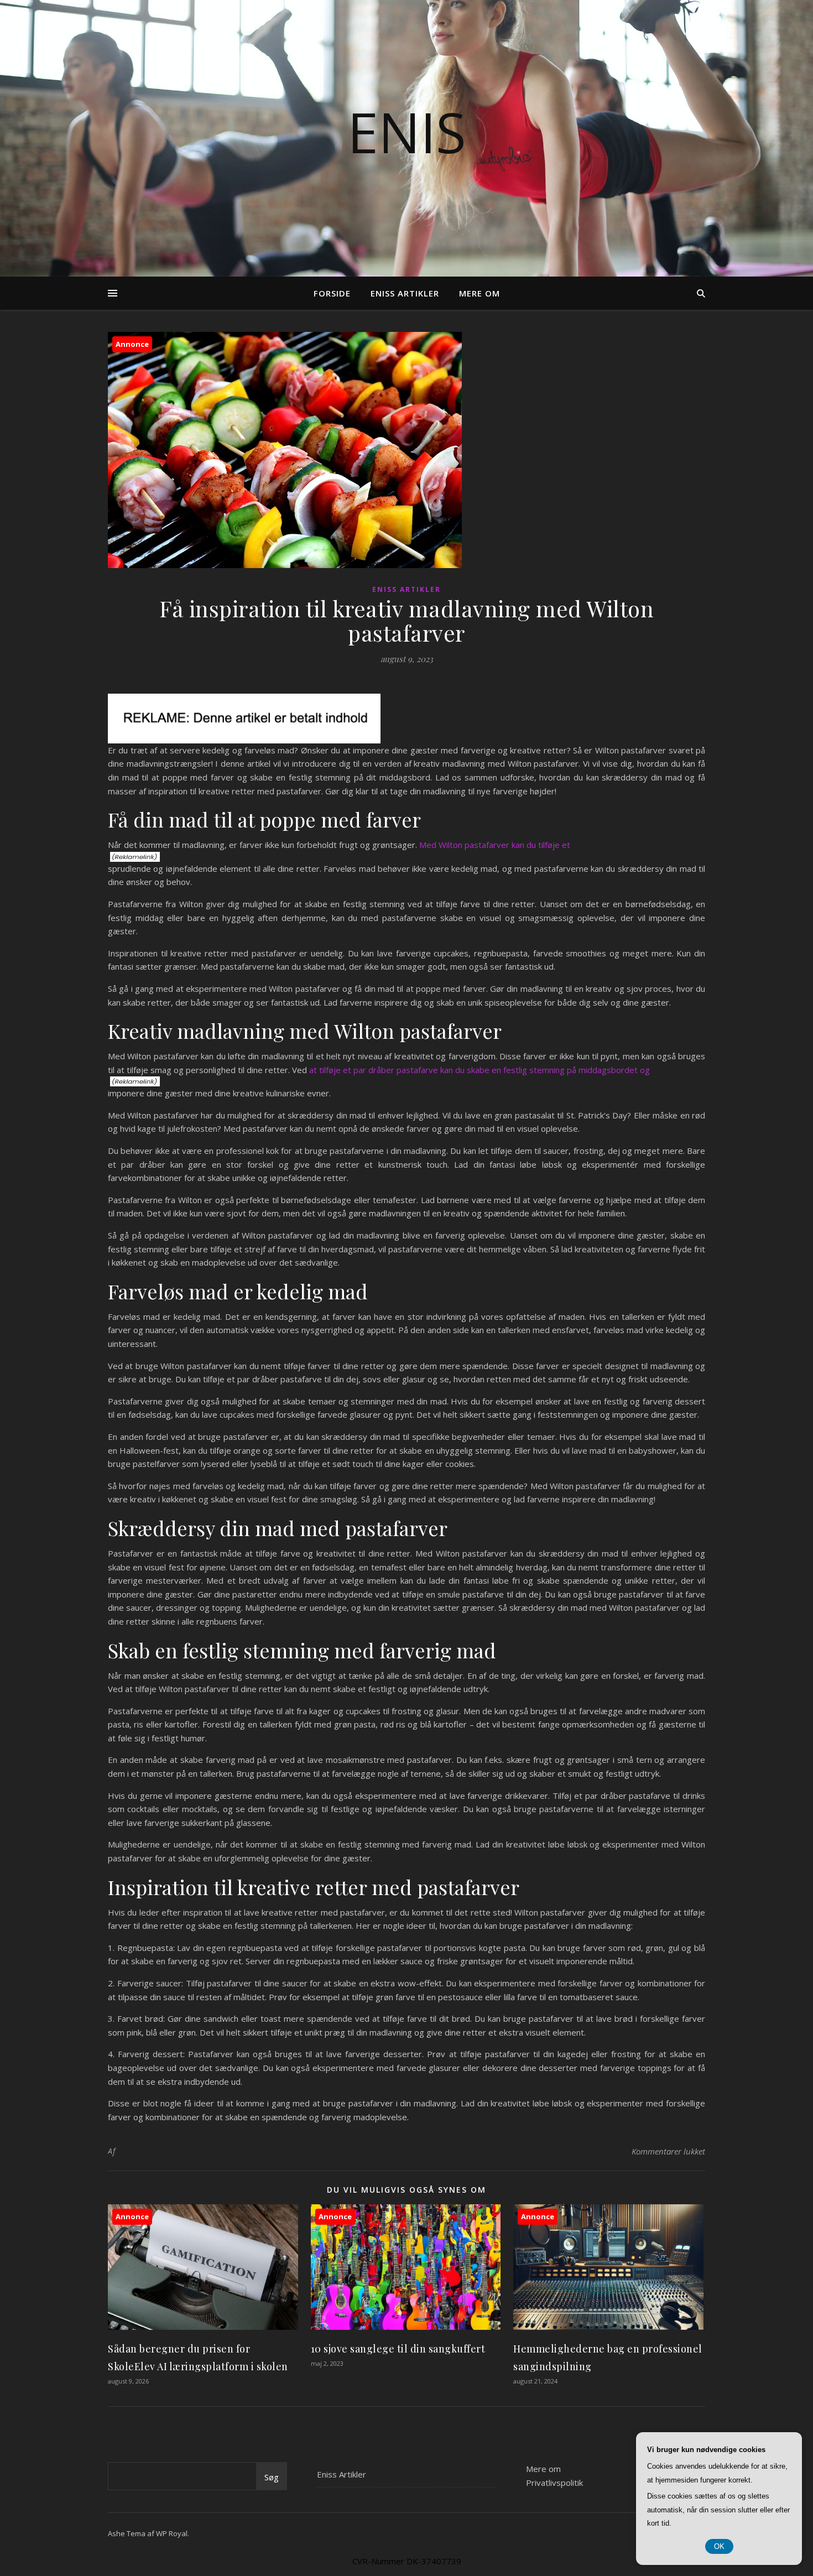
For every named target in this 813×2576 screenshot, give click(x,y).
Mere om (480, 293)
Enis (407, 132)
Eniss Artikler (405, 293)
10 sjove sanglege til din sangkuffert (398, 2349)
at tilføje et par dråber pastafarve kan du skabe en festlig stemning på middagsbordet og (480, 1070)
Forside (332, 293)
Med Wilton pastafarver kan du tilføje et (495, 845)
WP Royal (172, 2533)
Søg (272, 2477)
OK (719, 2546)
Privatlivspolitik (554, 2483)
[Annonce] (203, 2327)
